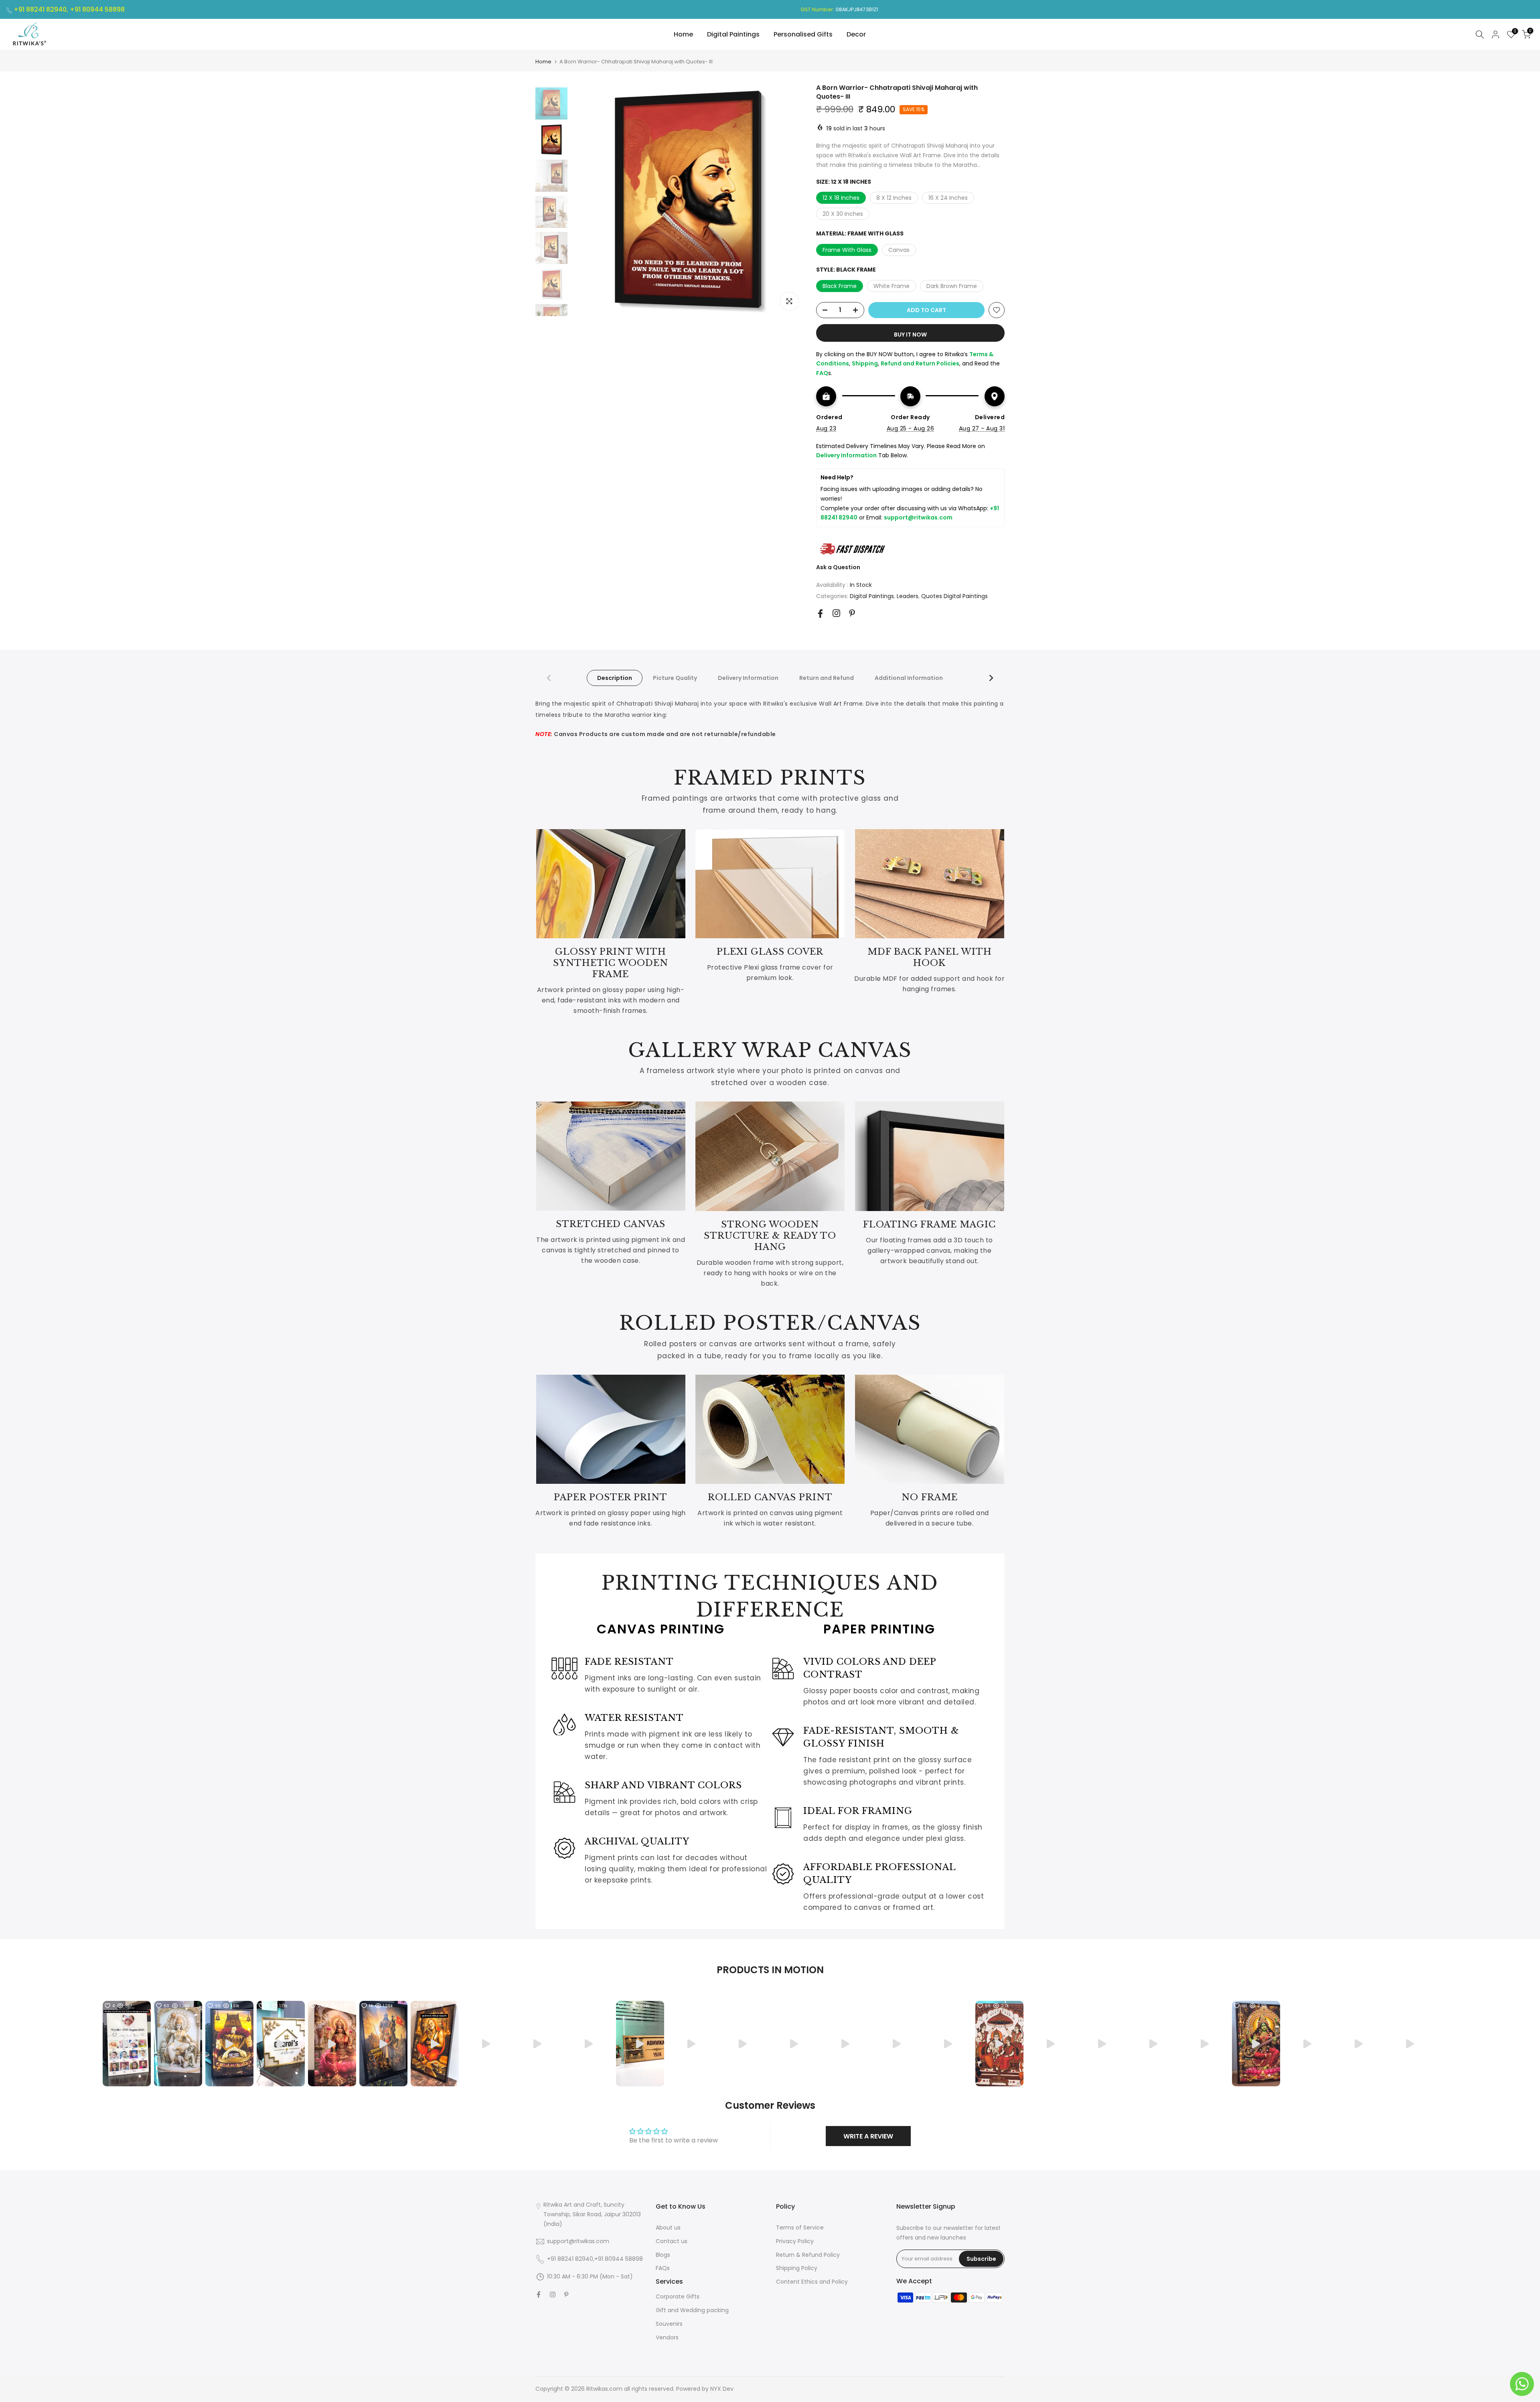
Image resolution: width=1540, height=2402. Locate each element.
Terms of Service (800, 2228)
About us (668, 2228)
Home (683, 34)
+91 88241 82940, (42, 9)
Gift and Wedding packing (692, 2310)
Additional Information (909, 678)
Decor (856, 34)
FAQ (822, 373)
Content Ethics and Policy (812, 2282)
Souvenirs (669, 2324)
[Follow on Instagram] (836, 613)
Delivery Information (748, 678)
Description (615, 678)
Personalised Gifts (803, 34)
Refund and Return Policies (920, 363)
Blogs (663, 2255)
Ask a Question (838, 567)
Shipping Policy (797, 2268)
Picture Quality (675, 678)
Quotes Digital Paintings (954, 596)
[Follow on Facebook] (820, 614)
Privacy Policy (795, 2241)
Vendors (667, 2337)
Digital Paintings (733, 34)
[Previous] (549, 678)
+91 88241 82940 (570, 2259)
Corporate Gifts (678, 2297)
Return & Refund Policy (808, 2255)
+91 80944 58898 (97, 9)
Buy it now (910, 335)
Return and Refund (827, 678)
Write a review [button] (868, 2136)
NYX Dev (722, 2389)
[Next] (991, 678)
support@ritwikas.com (918, 517)
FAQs (663, 2268)
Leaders (908, 596)
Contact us (672, 2241)
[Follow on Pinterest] (852, 613)
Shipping (865, 363)
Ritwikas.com (604, 2389)
